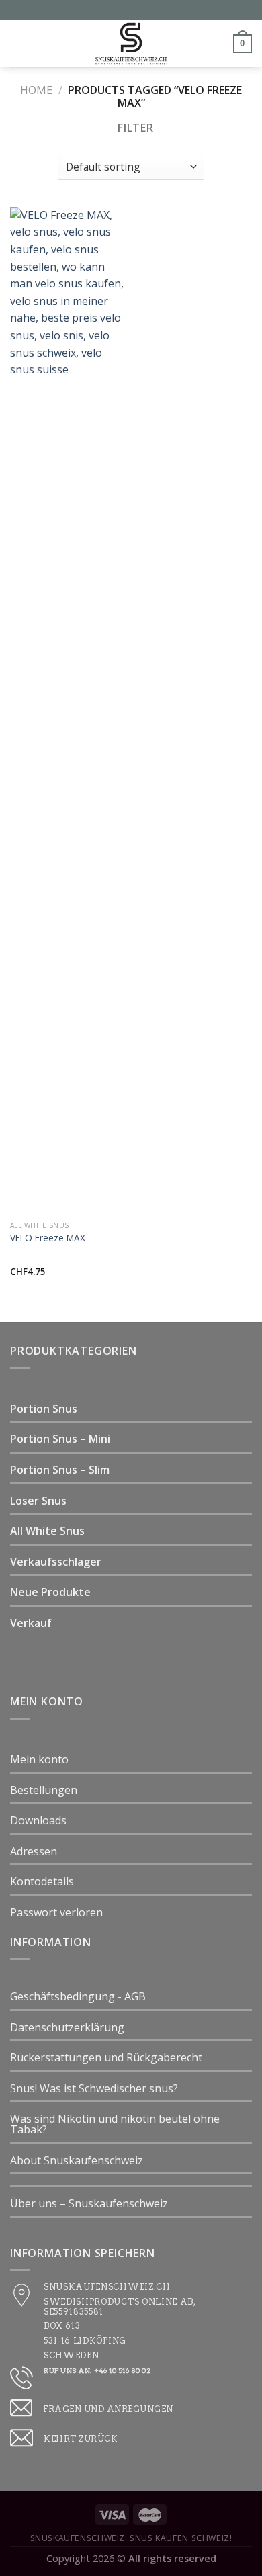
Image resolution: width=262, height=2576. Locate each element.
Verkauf (31, 1623)
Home (36, 90)
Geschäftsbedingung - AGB (78, 1996)
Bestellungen (44, 1790)
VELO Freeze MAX (48, 1238)
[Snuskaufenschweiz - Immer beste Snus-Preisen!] (131, 44)
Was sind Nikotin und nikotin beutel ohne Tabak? (115, 2124)
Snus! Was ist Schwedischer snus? (94, 2088)
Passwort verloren (56, 1912)
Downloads (38, 1820)
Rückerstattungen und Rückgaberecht (106, 2057)
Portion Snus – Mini (60, 1439)
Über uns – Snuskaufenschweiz (89, 2203)
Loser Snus (38, 1501)
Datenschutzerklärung (67, 2027)
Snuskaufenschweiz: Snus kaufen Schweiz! (131, 2538)
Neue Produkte (50, 1592)
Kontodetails (42, 1881)
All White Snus (47, 1531)
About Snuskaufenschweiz (77, 2160)
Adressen (34, 1851)
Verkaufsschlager (56, 1562)
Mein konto (39, 1759)
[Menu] (18, 43)
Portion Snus (44, 1409)
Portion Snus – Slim (60, 1470)
